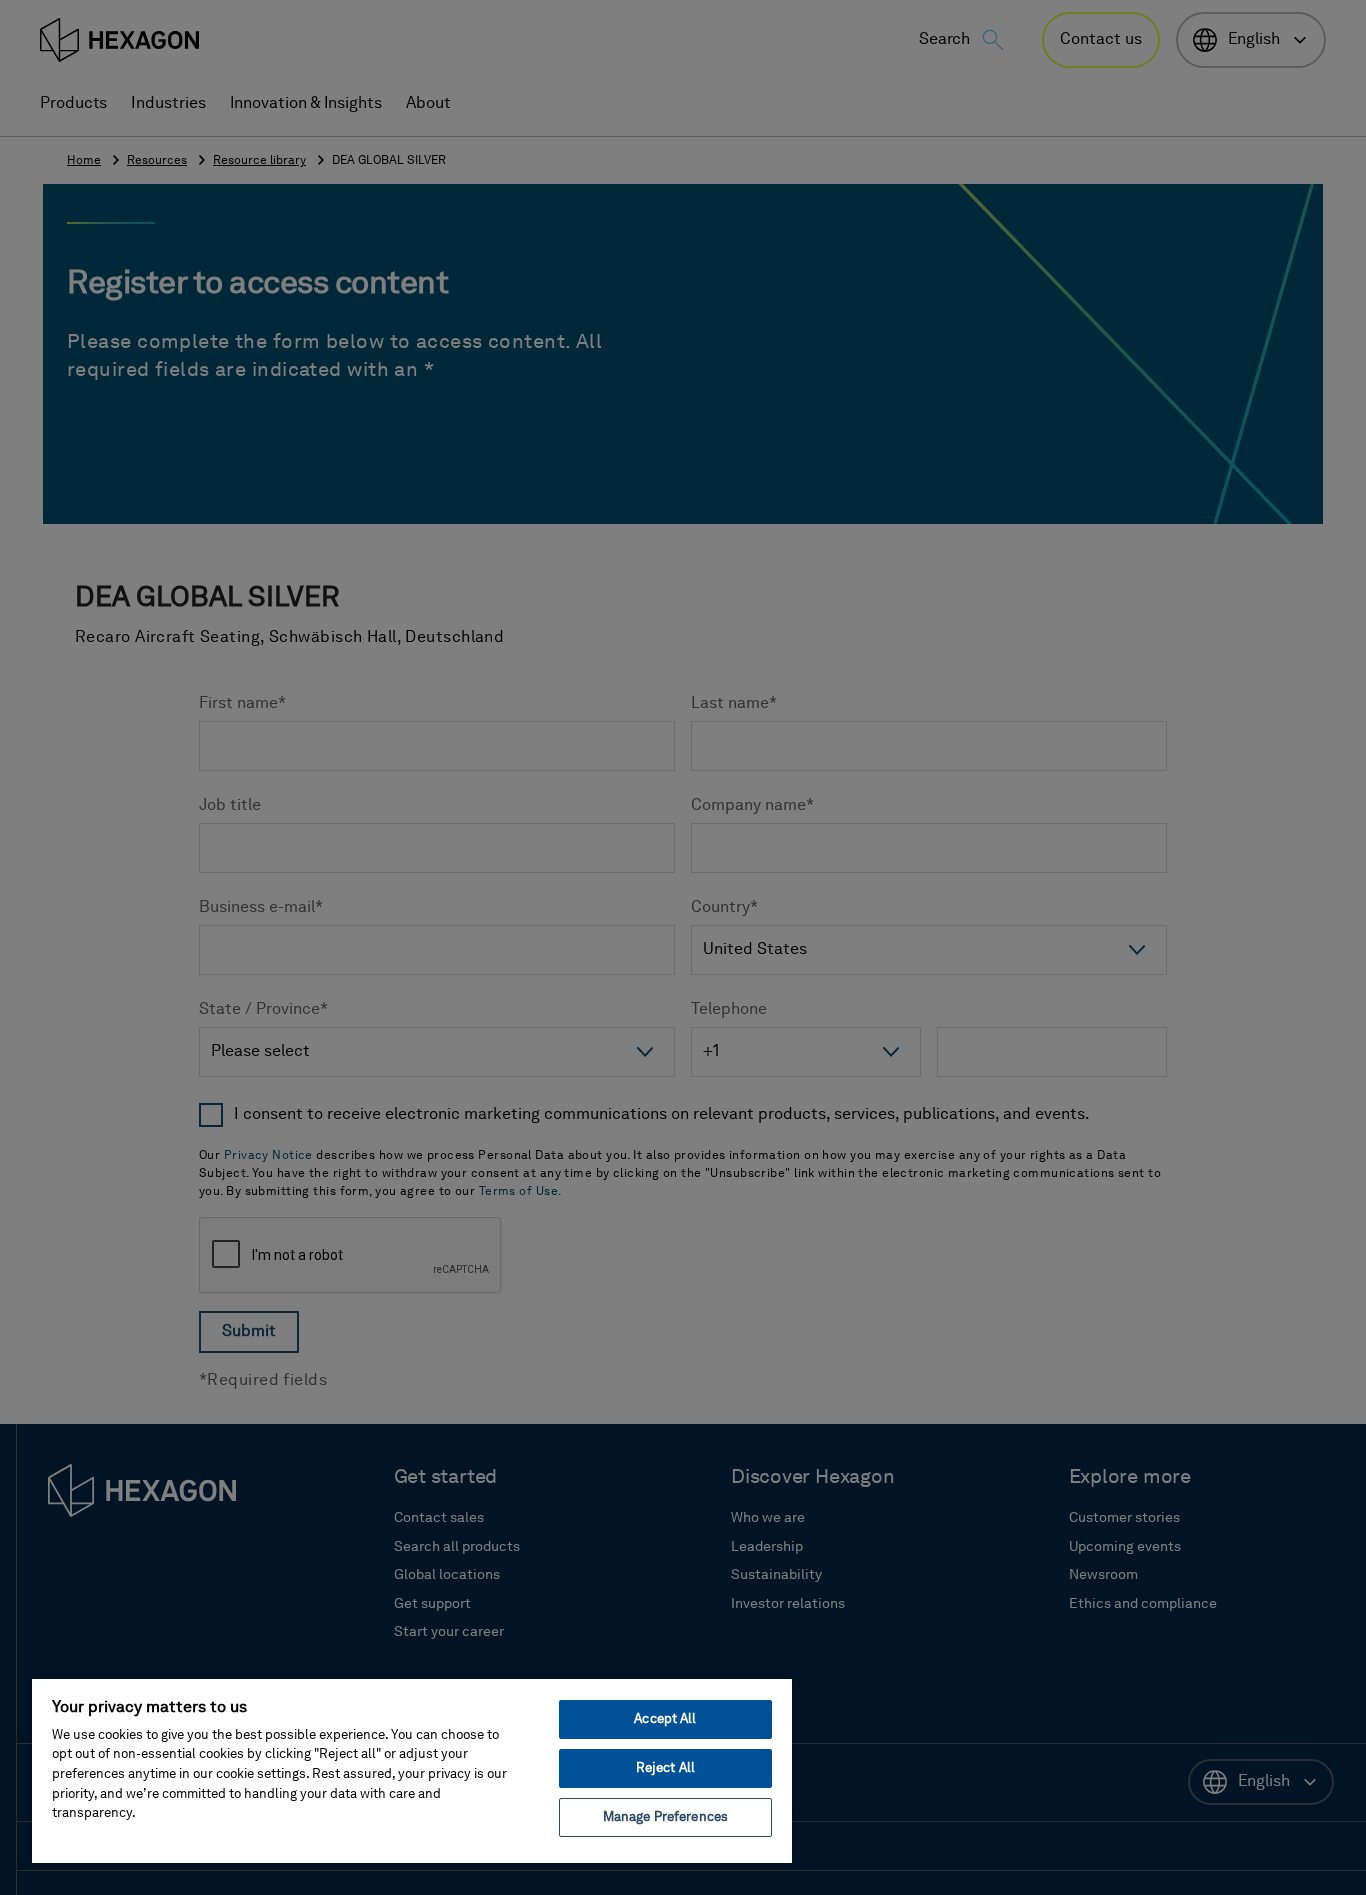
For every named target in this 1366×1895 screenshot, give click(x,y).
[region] (412, 1770)
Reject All (665, 1768)
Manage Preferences (665, 1817)
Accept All (665, 1719)
